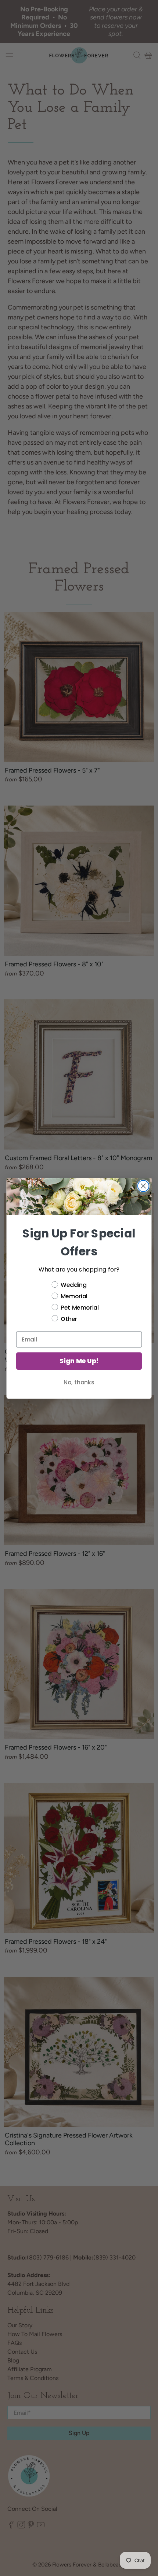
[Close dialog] (143, 1186)
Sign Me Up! (79, 1361)
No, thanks (79, 1382)
